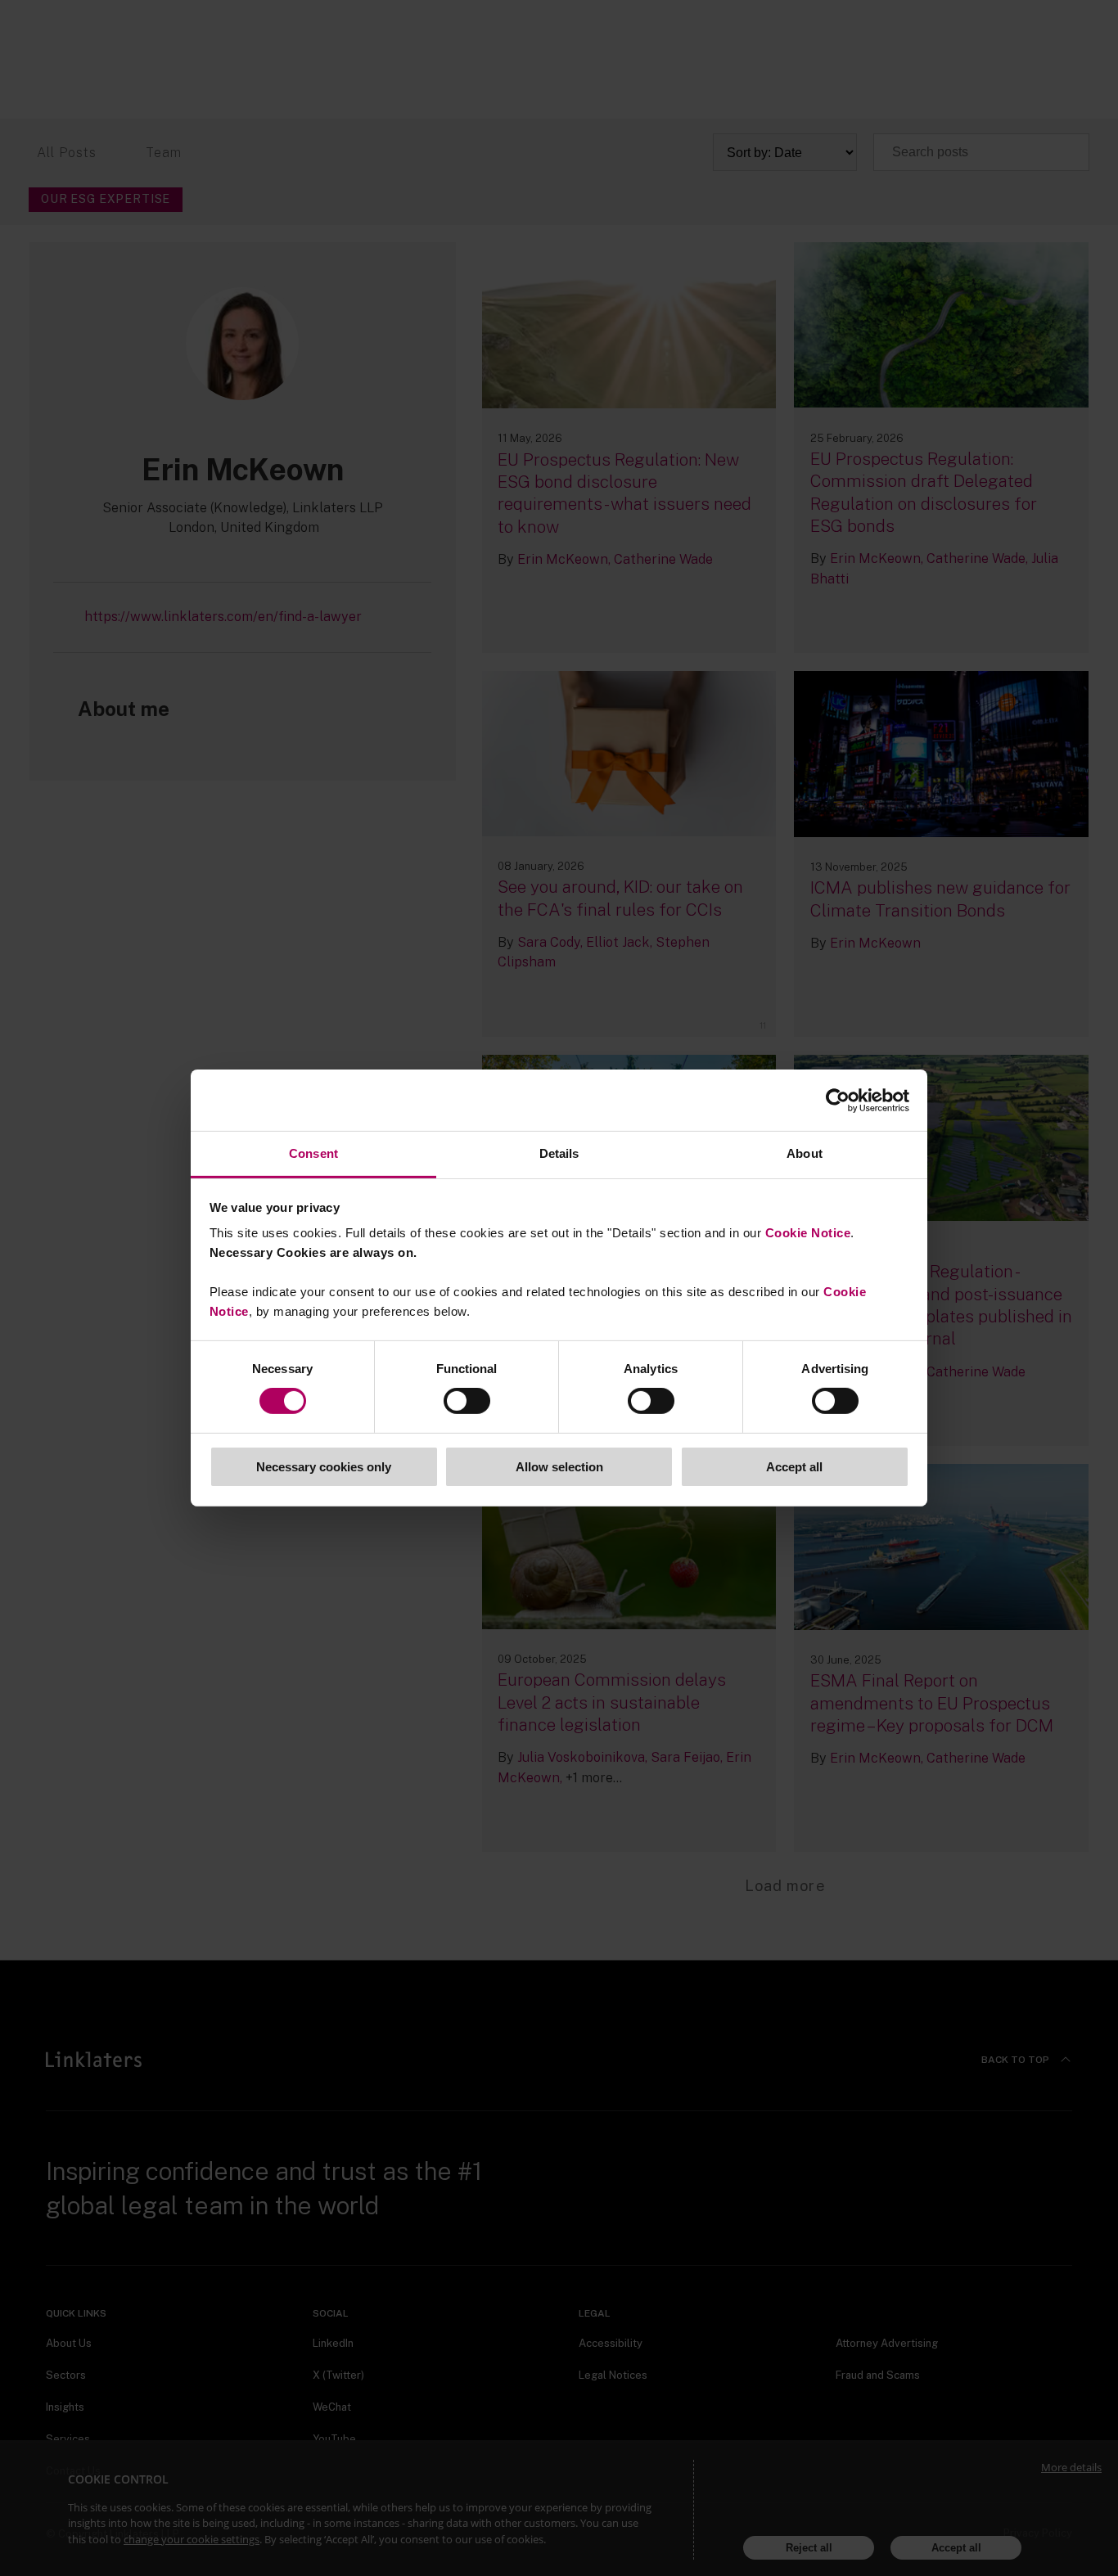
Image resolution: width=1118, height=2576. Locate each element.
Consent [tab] (313, 1153)
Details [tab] (559, 1153)
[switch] (467, 1401)
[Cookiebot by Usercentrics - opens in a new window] (838, 1100)
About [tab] (805, 1153)
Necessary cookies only (324, 1467)
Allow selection (559, 1467)
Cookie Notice (808, 1233)
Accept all (794, 1467)
